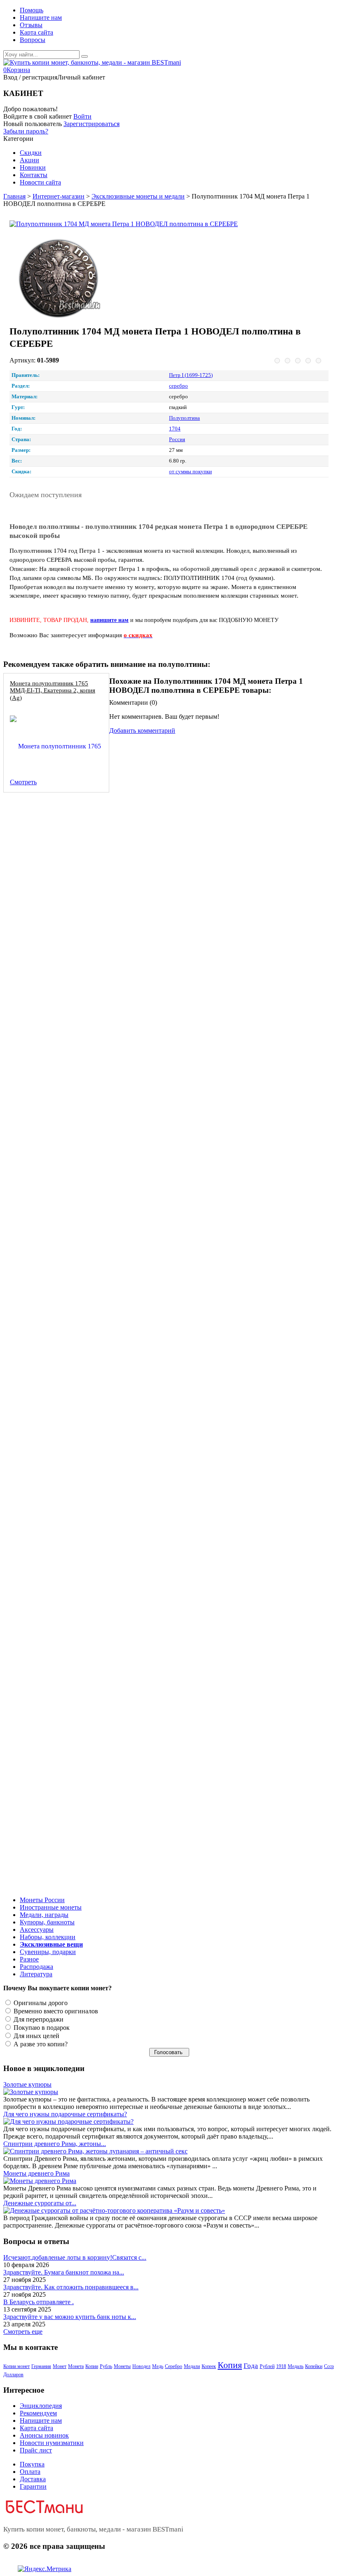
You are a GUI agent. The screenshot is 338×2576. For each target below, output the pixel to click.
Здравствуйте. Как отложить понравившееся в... (71, 2287)
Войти (82, 116)
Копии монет (16, 2366)
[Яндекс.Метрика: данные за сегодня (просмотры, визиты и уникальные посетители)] (45, 2569)
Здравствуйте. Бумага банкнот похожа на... (64, 2272)
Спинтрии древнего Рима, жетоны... (55, 2144)
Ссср (329, 2366)
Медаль (296, 2366)
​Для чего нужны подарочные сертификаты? (65, 2114)
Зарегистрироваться (92, 124)
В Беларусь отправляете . (39, 2302)
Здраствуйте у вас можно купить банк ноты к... (70, 2317)
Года (251, 2366)
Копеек (209, 2366)
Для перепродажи (38, 2019)
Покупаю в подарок (41, 2028)
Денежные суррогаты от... (40, 2203)
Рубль (106, 2366)
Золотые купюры (27, 2084)
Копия (230, 2365)
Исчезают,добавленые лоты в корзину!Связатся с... (75, 2257)
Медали (192, 2366)
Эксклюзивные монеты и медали (138, 196)
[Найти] (84, 56)
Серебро (174, 2366)
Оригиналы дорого (40, 2003)
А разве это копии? (40, 2044)
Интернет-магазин (59, 196)
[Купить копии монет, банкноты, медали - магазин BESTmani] (92, 62)
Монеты (122, 2366)
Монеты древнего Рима (36, 2173)
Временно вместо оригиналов (55, 2011)
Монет (60, 2366)
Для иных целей (36, 2036)
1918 (281, 2366)
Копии (92, 2366)
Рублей (267, 2366)
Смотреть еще (23, 2332)
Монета (76, 2366)
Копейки (314, 2366)
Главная (14, 196)
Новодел (141, 2366)
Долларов (13, 2375)
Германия (41, 2366)
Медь (158, 2366)
